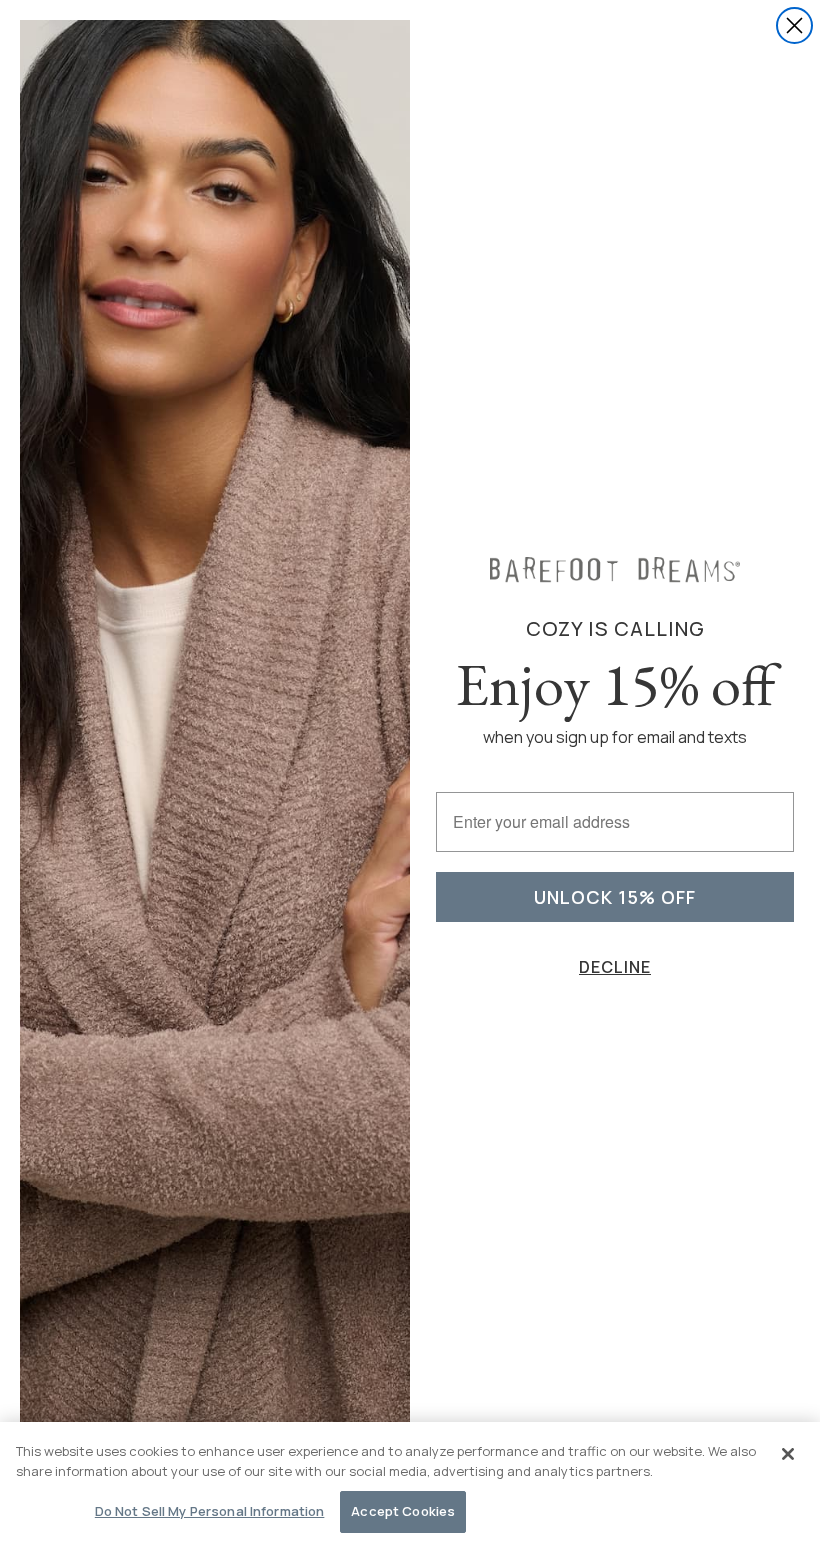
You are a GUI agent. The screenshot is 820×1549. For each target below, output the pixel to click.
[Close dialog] (794, 25)
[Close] (788, 1454)
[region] (410, 1485)
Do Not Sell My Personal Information (210, 1511)
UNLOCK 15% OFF (615, 897)
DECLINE (615, 967)
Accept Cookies (403, 1511)
